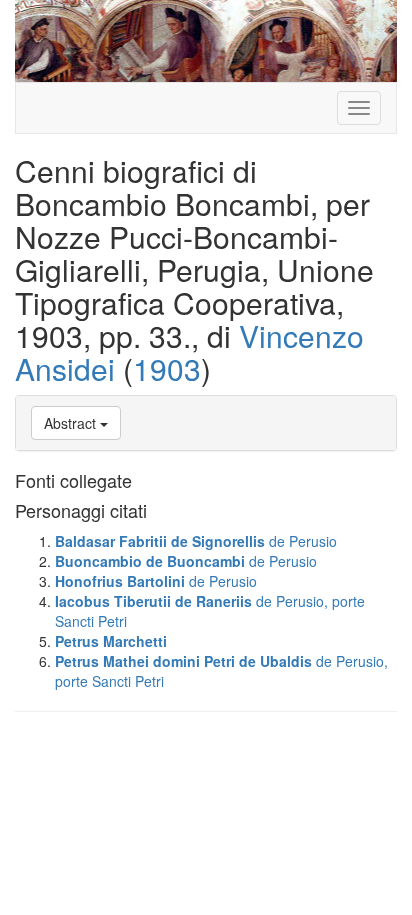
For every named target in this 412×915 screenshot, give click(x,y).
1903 (167, 368)
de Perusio (303, 541)
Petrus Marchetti (111, 641)
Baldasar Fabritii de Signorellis (160, 541)
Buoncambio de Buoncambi (150, 561)
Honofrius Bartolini (120, 581)
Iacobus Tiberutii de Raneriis (153, 601)
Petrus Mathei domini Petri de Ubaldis (183, 661)
